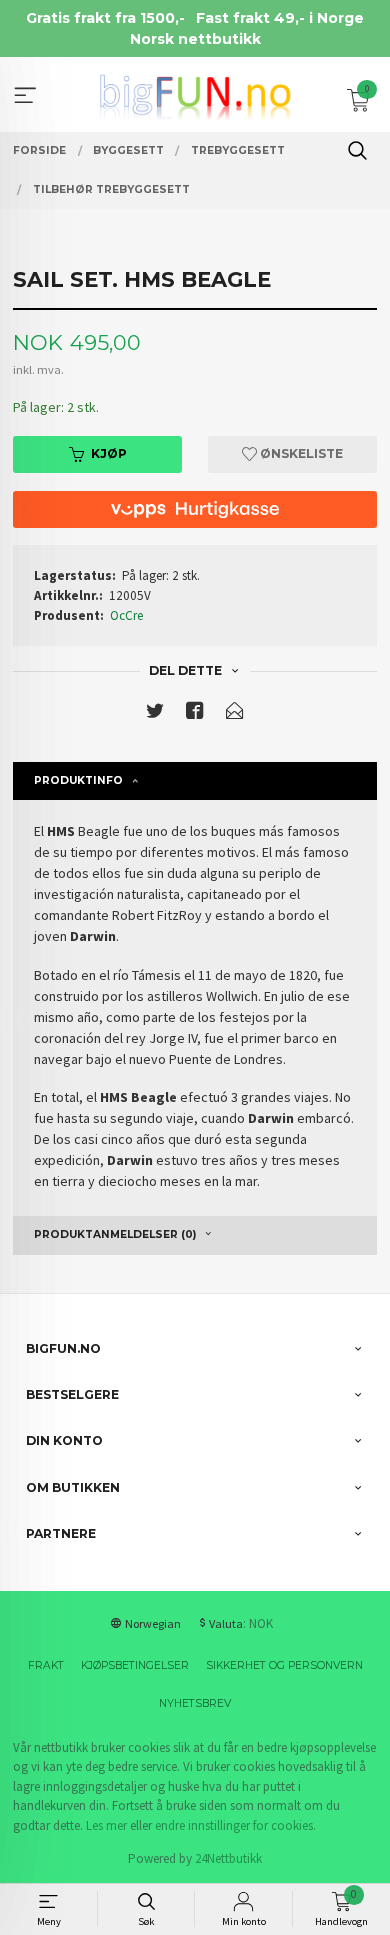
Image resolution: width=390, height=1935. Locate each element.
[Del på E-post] (235, 714)
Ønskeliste (300, 453)
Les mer (106, 1825)
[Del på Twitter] (155, 714)
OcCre (126, 615)
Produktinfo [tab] (78, 780)
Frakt (46, 1665)
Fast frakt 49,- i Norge (280, 18)
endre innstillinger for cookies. (235, 1825)
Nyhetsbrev (195, 1703)
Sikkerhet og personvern (284, 1665)
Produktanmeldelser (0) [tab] (115, 1234)
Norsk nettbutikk (195, 39)
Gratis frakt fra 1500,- (105, 18)
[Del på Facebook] (195, 714)
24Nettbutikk (228, 1858)
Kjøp (109, 453)
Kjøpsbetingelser (135, 1665)
